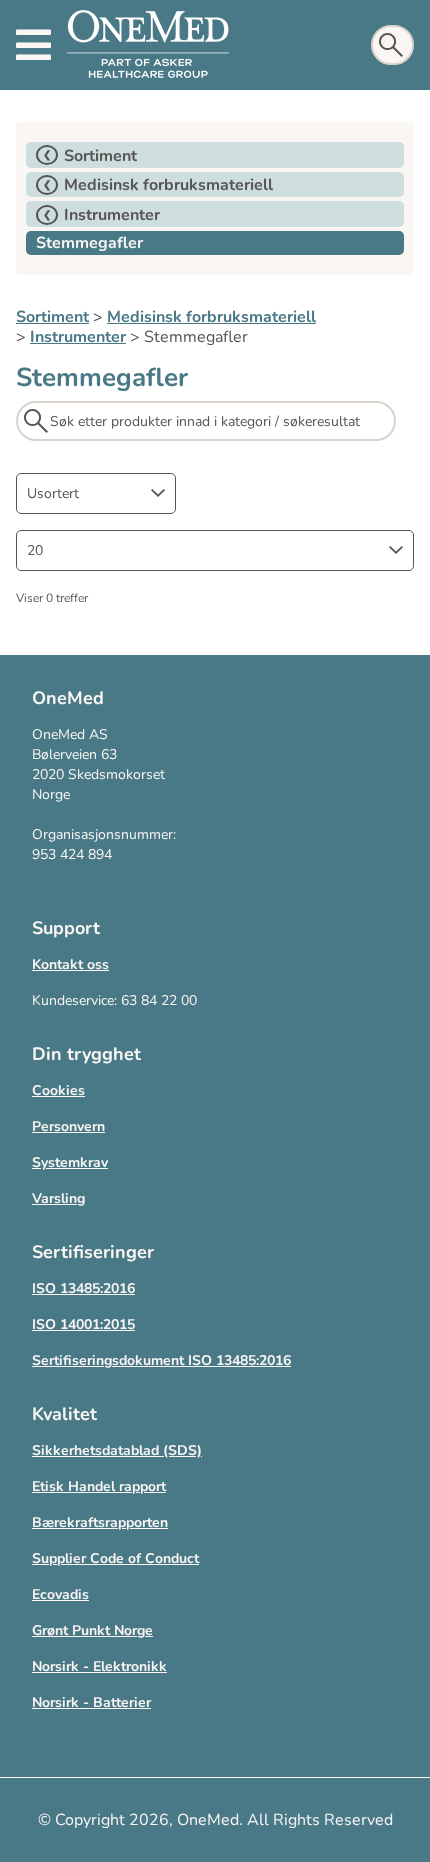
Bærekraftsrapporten (100, 1522)
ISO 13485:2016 (83, 1288)
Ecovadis (60, 1594)
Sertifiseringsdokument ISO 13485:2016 (161, 1360)
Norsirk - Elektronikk (99, 1666)
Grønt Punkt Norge (92, 1630)
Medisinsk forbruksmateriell (211, 317)
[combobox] (96, 493)
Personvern (68, 1126)
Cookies (58, 1090)
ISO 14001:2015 (83, 1324)
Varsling (58, 1198)
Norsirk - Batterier (91, 1702)
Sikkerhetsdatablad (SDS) (117, 1450)
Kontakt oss (70, 964)
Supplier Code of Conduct (115, 1558)
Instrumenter (78, 337)
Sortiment (52, 317)
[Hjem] (148, 45)
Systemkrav (70, 1162)
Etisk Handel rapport (99, 1486)
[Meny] (33, 45)
